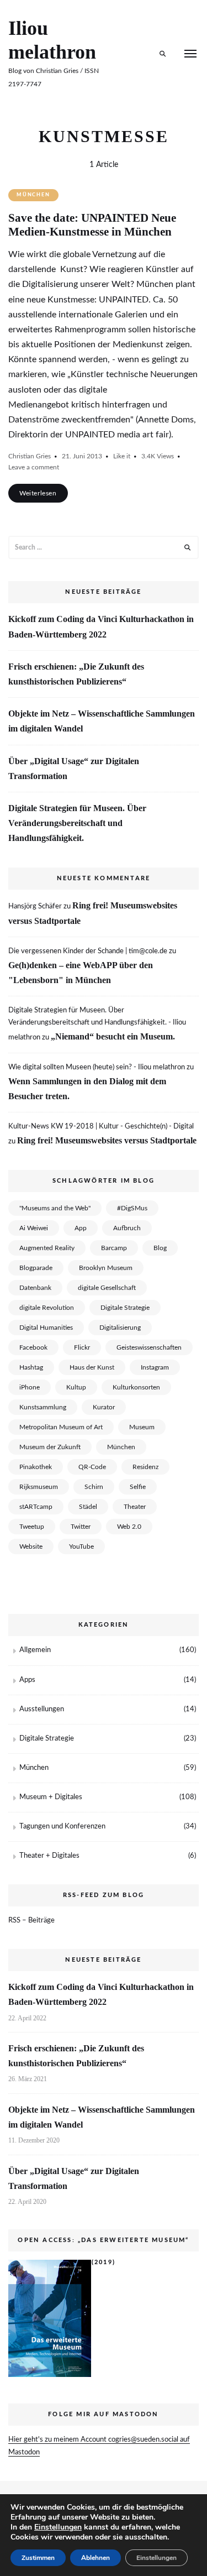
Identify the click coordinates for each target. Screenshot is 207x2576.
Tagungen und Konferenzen (62, 1827)
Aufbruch (127, 1228)
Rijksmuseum (39, 1487)
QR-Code (92, 1467)
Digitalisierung (120, 1328)
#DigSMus (132, 1208)
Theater (135, 1507)
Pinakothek (36, 1467)
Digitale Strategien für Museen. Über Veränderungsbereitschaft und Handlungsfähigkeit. (77, 823)
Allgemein (35, 1650)
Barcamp (114, 1248)
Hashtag (31, 1367)
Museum (142, 1427)
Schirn (94, 1487)
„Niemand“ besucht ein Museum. (113, 1036)
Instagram (155, 1367)
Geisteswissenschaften (149, 1347)
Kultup (76, 1387)
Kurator (104, 1407)
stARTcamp (36, 1507)
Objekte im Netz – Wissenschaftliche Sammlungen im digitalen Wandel (102, 721)
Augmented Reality (47, 1248)
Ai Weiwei (34, 1228)
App (81, 1228)
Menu (190, 54)
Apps (27, 1680)
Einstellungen (58, 2527)
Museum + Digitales (51, 1797)
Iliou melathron (52, 40)
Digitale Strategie (125, 1308)
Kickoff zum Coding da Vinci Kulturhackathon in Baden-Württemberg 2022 (101, 626)
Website (31, 1546)
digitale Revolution (47, 1308)
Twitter (81, 1527)
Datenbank (35, 1288)
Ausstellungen (42, 1709)
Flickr (82, 1347)
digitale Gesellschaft (107, 1288)
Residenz (145, 1467)
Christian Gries (30, 456)
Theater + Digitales (49, 1856)
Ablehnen (95, 2558)
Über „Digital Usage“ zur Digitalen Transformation (74, 769)
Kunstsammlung (43, 1407)
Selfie (138, 1487)
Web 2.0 (129, 1527)
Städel (88, 1507)
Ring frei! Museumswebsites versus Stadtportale (107, 1140)
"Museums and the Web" (55, 1208)
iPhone (30, 1387)
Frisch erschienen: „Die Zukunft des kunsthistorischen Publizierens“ (76, 674)
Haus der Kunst (92, 1367)
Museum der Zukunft (50, 1447)
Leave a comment (34, 467)
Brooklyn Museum (106, 1268)
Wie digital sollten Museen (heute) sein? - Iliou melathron (97, 1067)
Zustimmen (38, 2558)
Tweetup (32, 1527)
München (33, 195)
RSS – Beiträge (31, 1921)
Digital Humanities (46, 1328)
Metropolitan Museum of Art (61, 1427)
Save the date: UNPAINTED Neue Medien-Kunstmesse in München (92, 225)
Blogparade (36, 1268)
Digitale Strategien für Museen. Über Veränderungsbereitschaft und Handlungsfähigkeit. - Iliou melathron (97, 1024)
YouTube (81, 1546)
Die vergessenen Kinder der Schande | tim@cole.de (88, 951)
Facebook (33, 1347)
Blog (160, 1248)
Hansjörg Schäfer (35, 906)
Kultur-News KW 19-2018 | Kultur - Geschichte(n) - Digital (101, 1127)
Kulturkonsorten (136, 1387)
